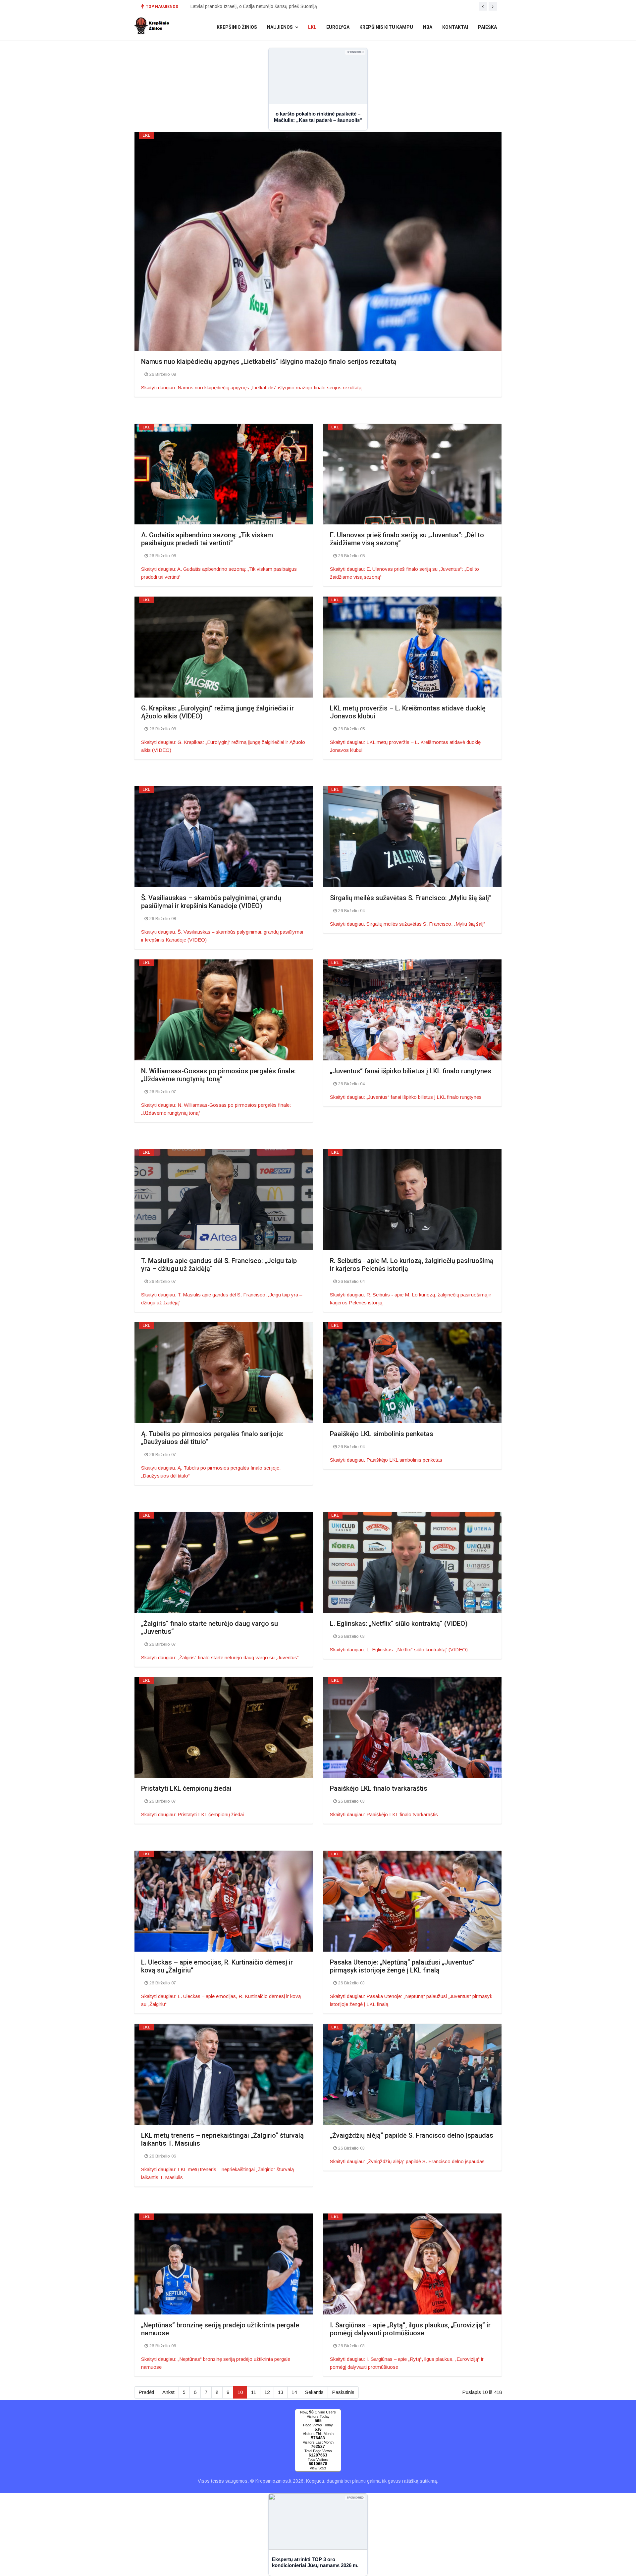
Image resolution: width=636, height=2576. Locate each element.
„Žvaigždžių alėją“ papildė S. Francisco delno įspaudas (412, 2135)
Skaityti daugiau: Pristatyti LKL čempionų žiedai (192, 1814)
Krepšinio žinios (237, 27)
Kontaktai (455, 27)
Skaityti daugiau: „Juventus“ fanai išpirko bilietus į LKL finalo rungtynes (406, 1097)
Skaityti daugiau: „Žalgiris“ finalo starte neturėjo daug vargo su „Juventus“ (220, 1657)
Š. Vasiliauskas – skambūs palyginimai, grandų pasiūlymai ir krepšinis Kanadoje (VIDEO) (211, 902)
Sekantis (314, 2392)
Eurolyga (338, 27)
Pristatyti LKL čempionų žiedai (186, 1788)
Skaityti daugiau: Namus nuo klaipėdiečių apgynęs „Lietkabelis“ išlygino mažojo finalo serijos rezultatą (251, 388)
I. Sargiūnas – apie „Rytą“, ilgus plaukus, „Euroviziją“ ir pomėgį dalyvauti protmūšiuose (410, 2329)
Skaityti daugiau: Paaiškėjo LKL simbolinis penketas (386, 1460)
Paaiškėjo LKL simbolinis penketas (382, 1434)
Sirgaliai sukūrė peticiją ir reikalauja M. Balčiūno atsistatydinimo (257, 11)
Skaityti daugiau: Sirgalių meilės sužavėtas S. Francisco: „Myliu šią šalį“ (407, 924)
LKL (312, 27)
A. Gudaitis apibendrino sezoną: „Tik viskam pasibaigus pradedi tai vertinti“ (207, 539)
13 (281, 2392)
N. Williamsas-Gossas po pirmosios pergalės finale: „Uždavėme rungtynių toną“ (218, 1075)
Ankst (168, 2392)
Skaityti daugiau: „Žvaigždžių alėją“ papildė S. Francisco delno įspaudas (407, 2161)
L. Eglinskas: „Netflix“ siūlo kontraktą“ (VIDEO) (399, 1624)
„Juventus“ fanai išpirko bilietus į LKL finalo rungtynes (411, 1071)
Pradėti (146, 2392)
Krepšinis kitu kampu (386, 27)
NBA (428, 27)
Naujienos (280, 27)
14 (294, 2392)
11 (254, 2392)
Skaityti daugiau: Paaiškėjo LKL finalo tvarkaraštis (384, 1814)
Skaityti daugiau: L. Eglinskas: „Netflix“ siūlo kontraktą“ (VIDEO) (399, 1650)
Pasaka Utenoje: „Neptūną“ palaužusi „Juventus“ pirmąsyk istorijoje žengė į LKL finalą (402, 1966)
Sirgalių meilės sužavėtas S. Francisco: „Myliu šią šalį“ (411, 898)
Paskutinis (343, 2392)
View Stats (318, 2468)
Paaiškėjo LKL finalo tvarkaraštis (379, 1788)
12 (267, 2392)
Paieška (487, 27)
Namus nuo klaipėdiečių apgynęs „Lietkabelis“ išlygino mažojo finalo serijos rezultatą (269, 362)
